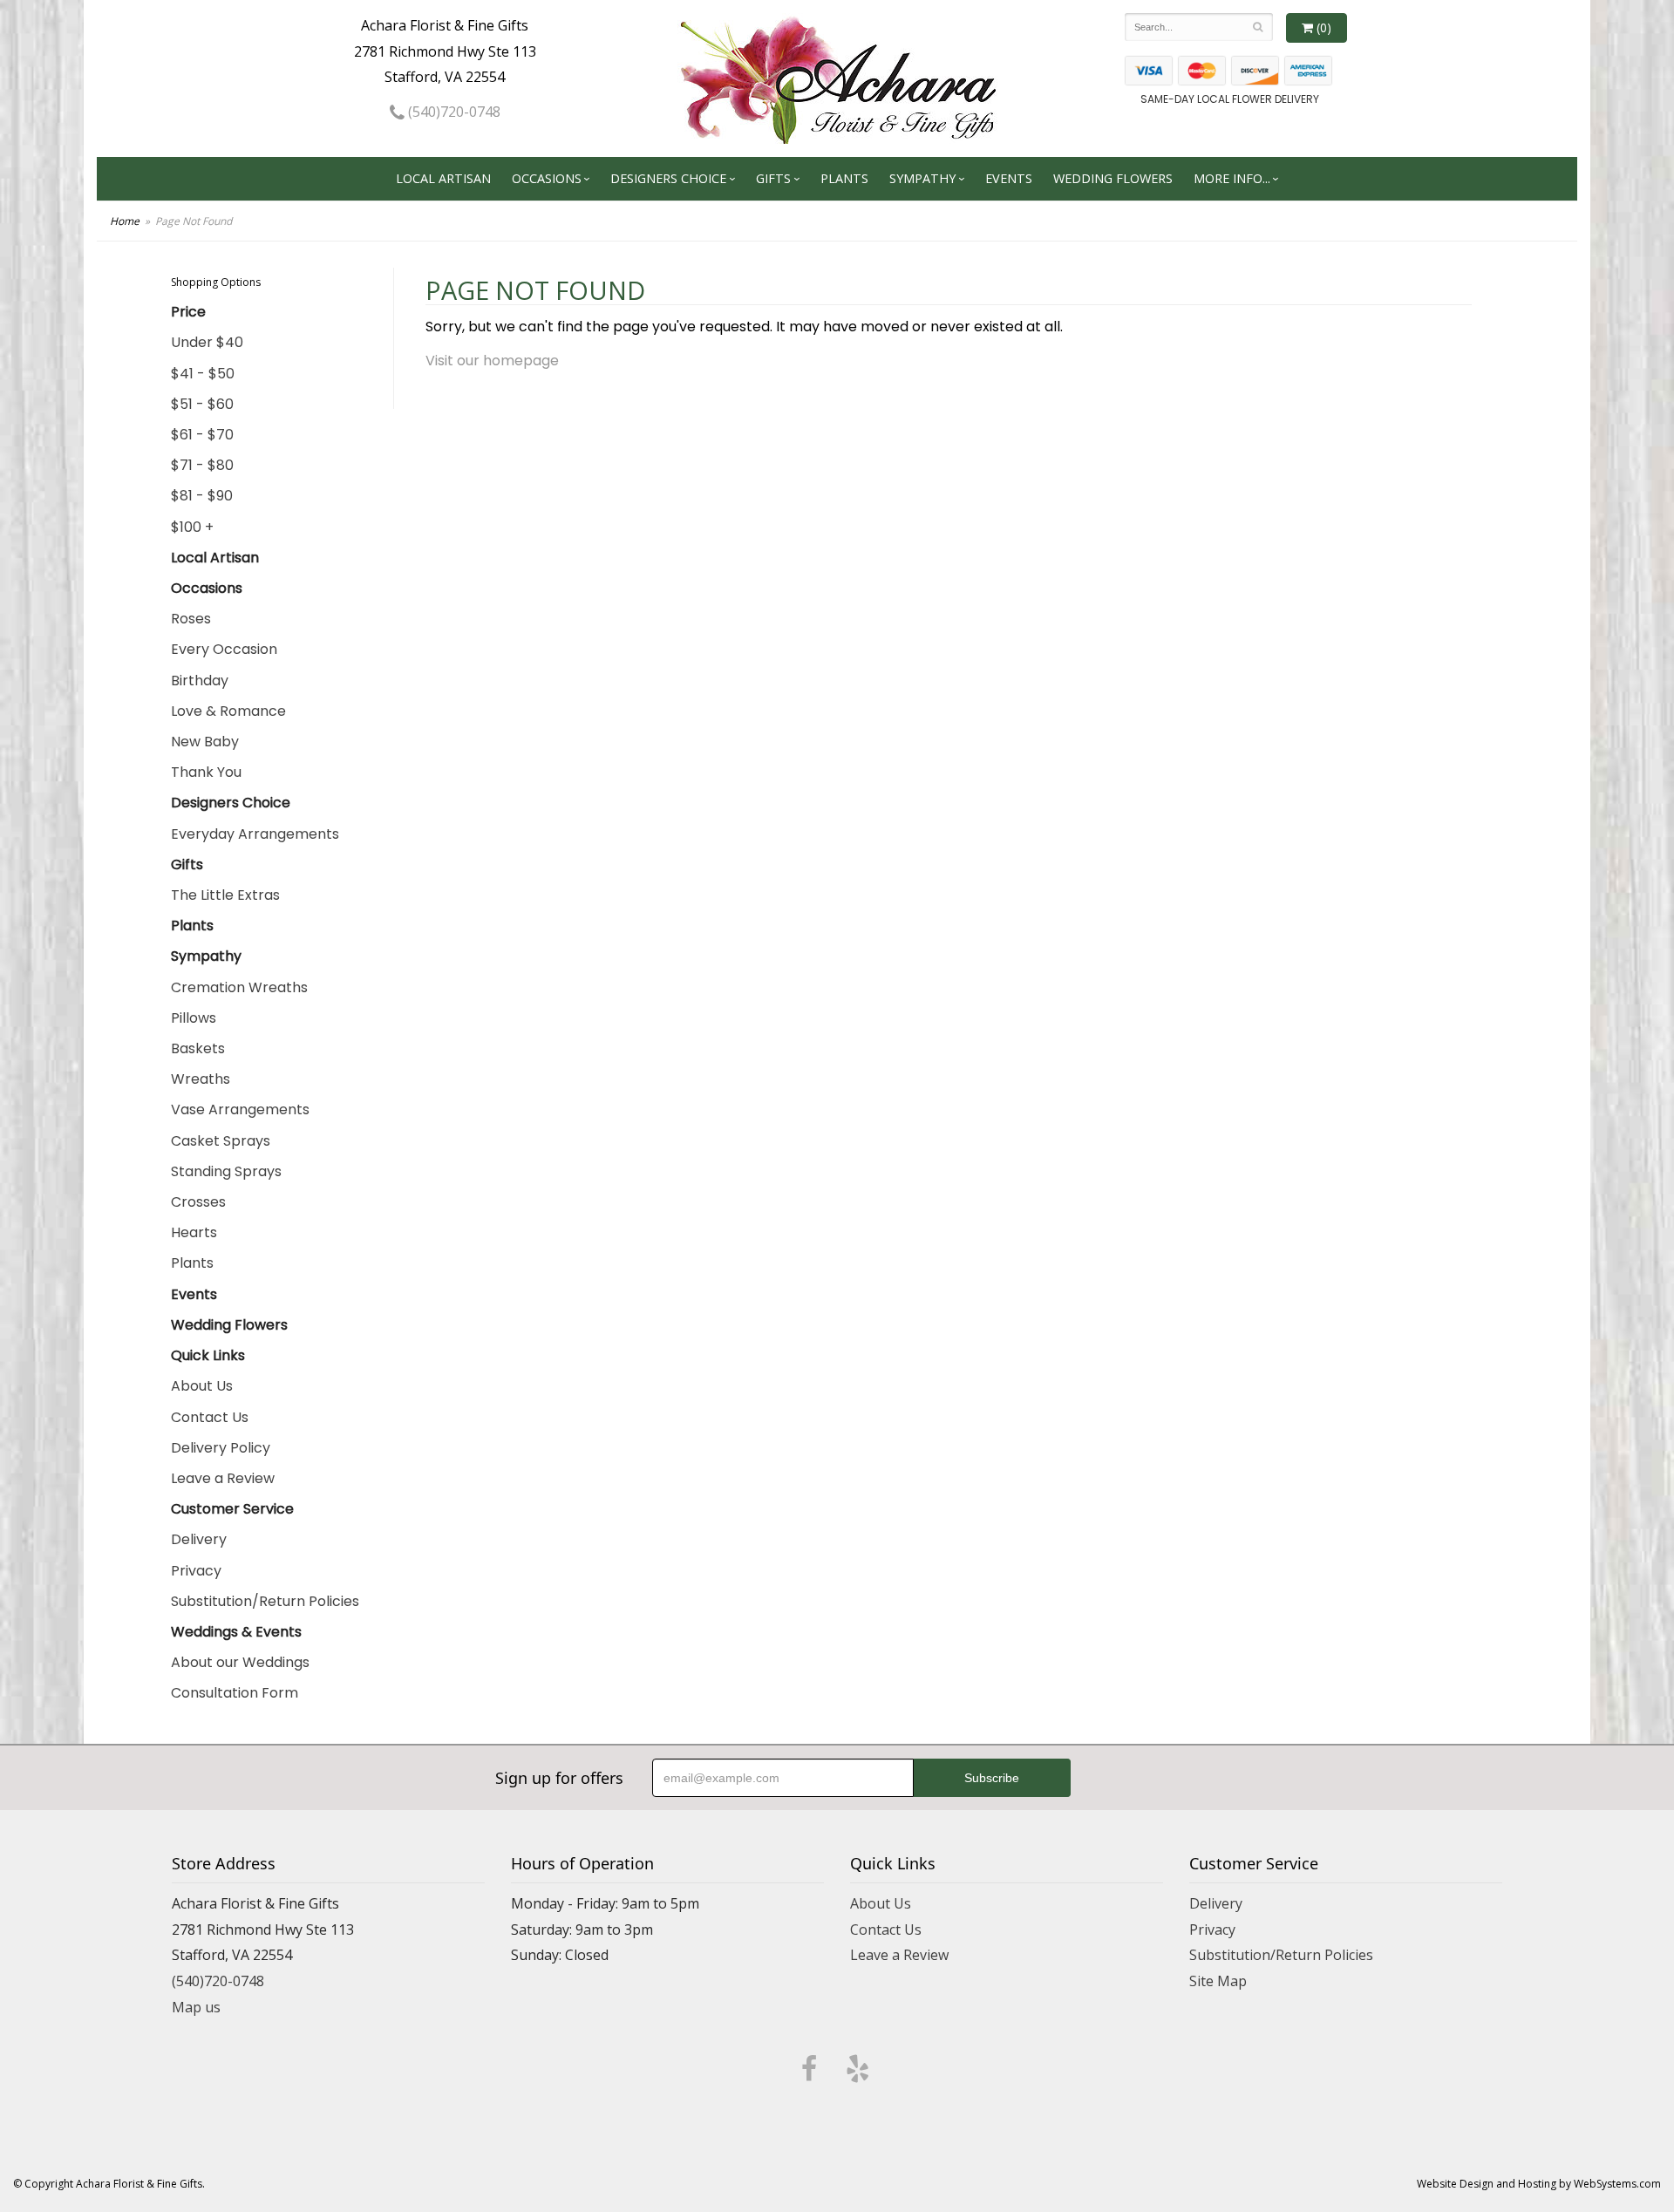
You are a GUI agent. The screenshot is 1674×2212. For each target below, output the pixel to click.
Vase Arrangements (240, 1109)
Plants (844, 178)
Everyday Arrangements (255, 834)
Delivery (199, 1539)
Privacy (196, 1571)
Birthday (200, 681)
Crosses (198, 1202)
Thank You (206, 772)
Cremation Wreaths (239, 987)
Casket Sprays (221, 1141)
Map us (196, 2007)
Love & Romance (228, 711)
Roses (191, 619)
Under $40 (207, 342)
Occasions (547, 178)
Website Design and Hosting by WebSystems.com (1539, 2184)
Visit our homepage (492, 361)
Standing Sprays (226, 1171)
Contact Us (210, 1417)
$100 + (192, 527)
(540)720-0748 (453, 112)
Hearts (194, 1232)
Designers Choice (668, 178)
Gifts (773, 178)
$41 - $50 (203, 374)
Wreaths (201, 1079)
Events (1009, 178)
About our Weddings (240, 1662)
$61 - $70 (202, 435)
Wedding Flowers (1113, 178)
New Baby (205, 742)
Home (125, 221)
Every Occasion (224, 649)
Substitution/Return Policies (265, 1601)
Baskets (198, 1048)
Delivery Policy (221, 1448)
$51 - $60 (202, 404)
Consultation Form (235, 1693)
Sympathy (922, 178)
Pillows (194, 1018)
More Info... (1232, 178)
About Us (202, 1386)
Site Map (1218, 1981)
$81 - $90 (202, 496)
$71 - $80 (202, 465)
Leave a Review (223, 1478)
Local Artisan (443, 178)
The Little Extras (225, 895)
